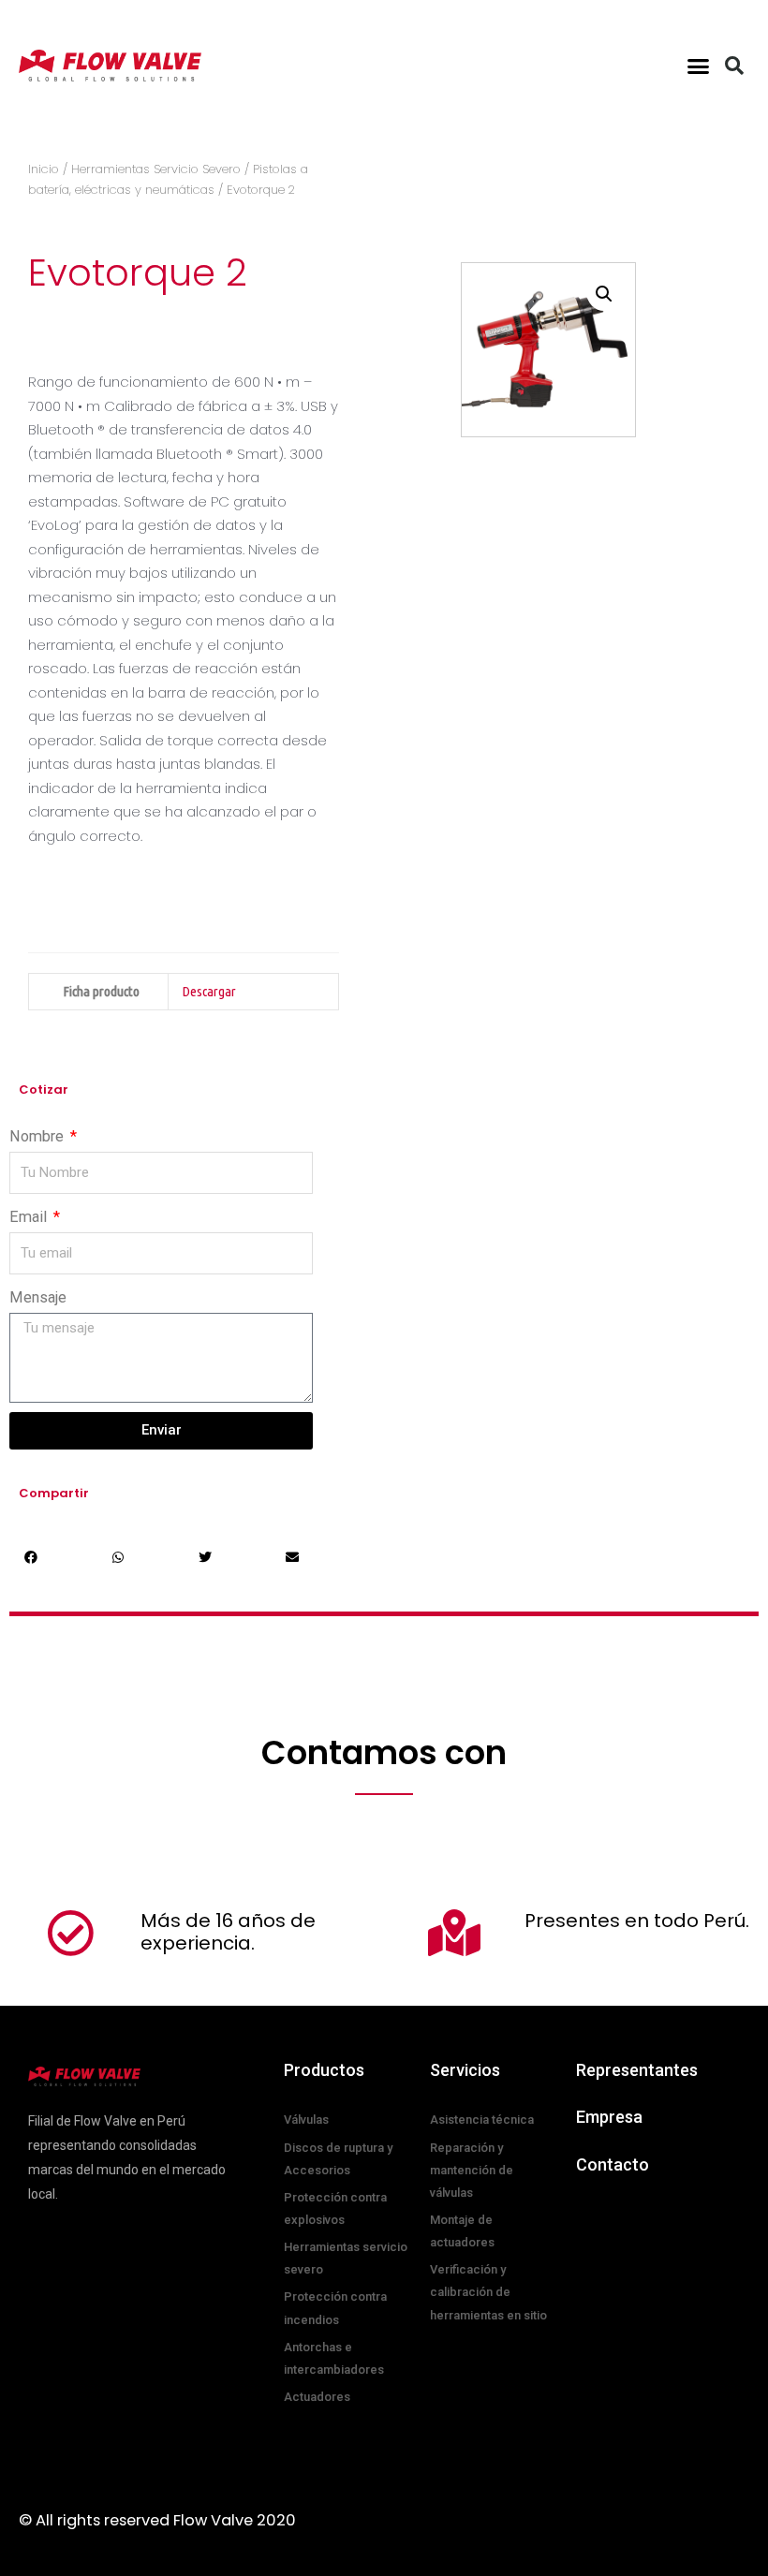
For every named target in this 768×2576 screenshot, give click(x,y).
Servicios (465, 2070)
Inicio (44, 169)
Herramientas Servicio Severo (156, 169)
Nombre (38, 1136)
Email (30, 1217)
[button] (699, 66)
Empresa (609, 2117)
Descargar (209, 991)
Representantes (637, 2070)
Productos (324, 2070)
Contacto (613, 2164)
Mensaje (38, 1297)
